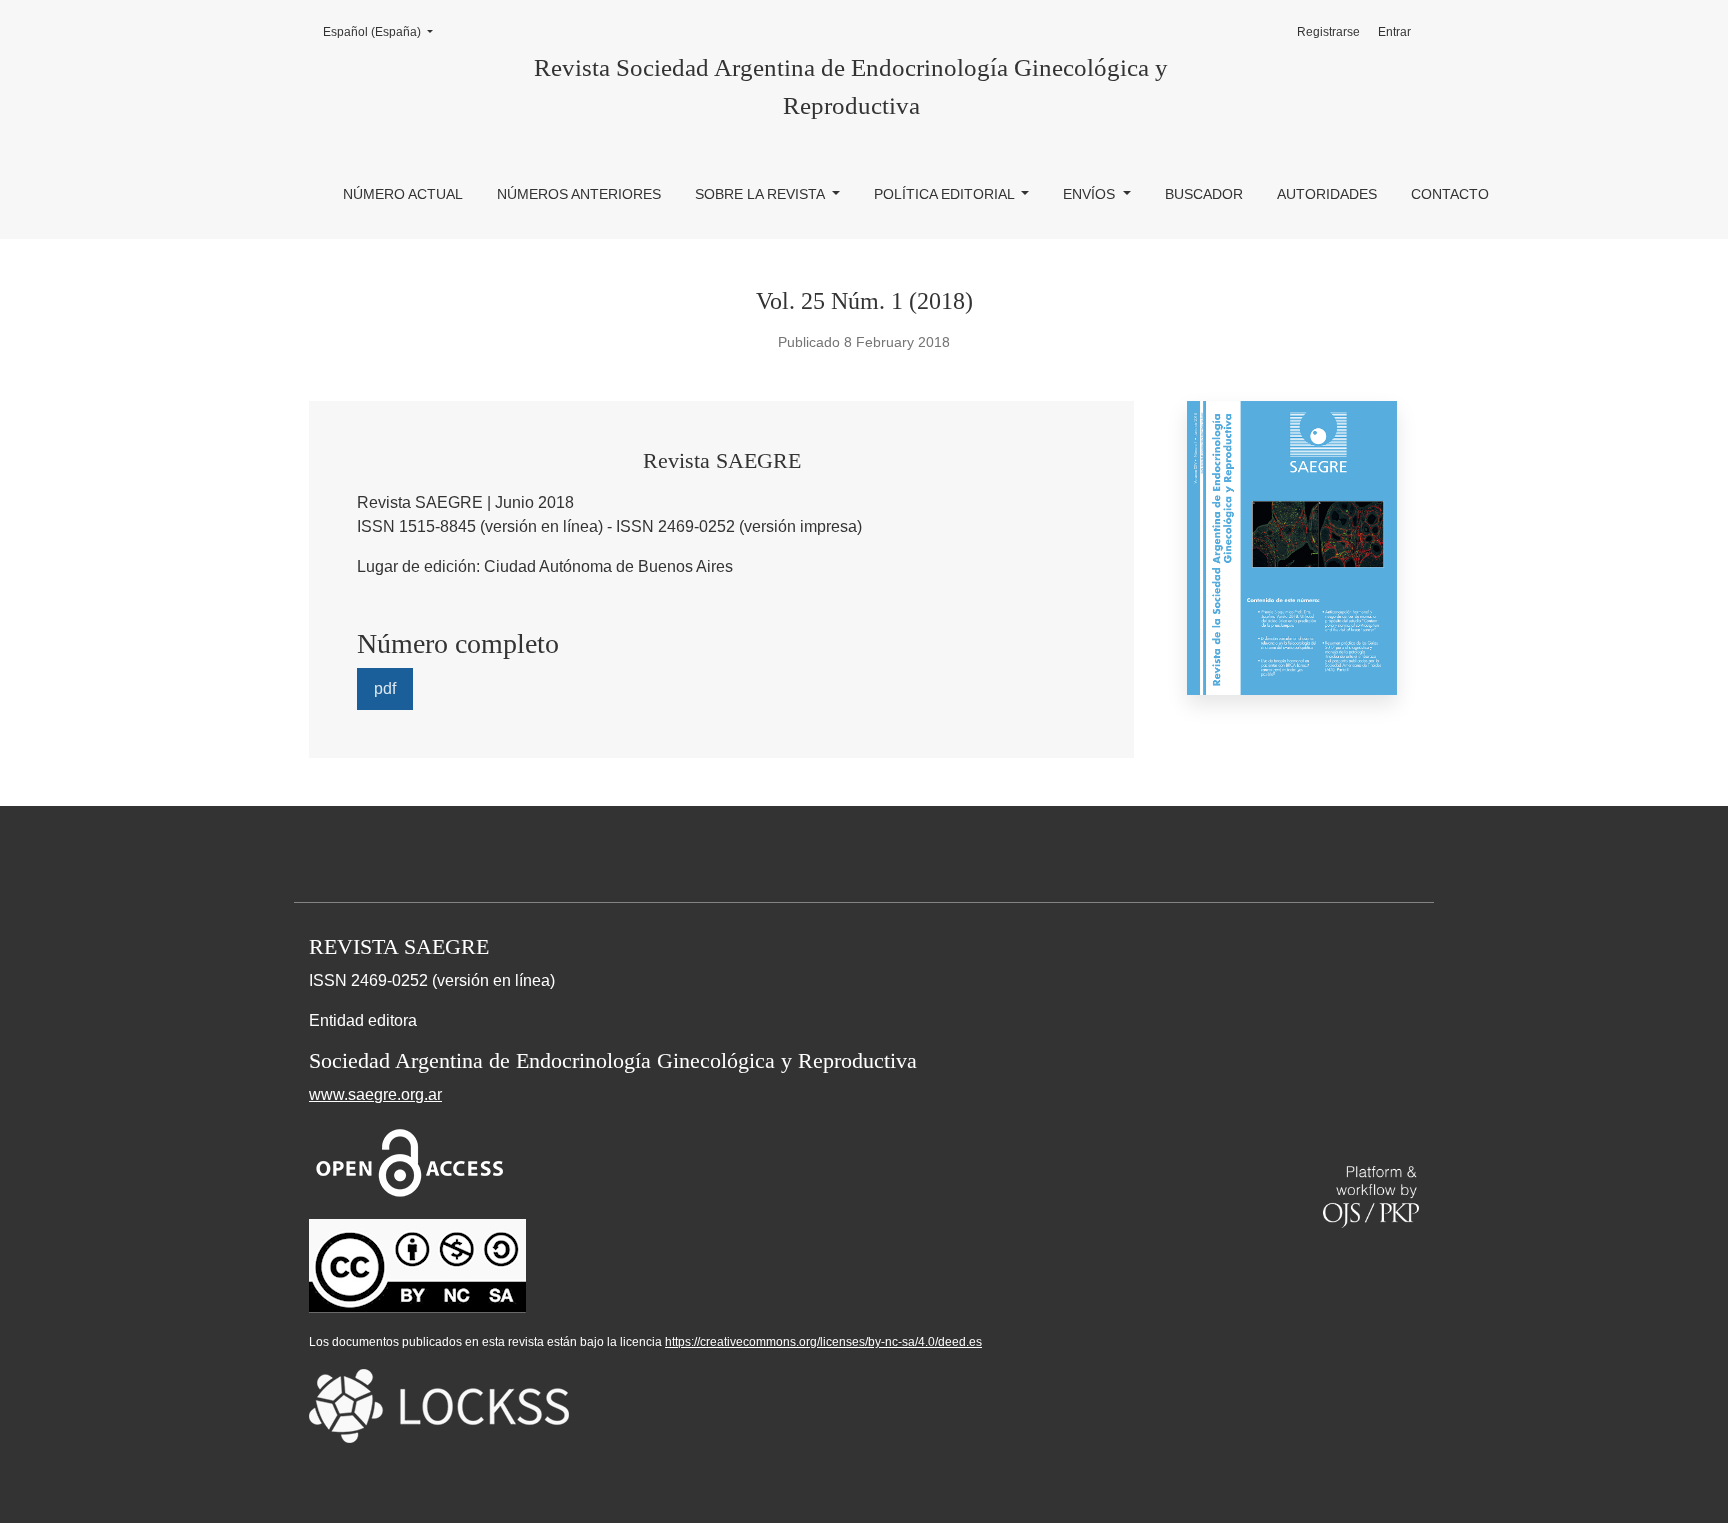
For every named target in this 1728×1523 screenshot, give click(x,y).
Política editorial (946, 194)
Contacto (1450, 194)
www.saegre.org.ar (375, 1094)
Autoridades (1327, 194)
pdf (385, 688)
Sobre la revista (761, 194)
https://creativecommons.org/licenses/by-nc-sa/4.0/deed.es (823, 1342)
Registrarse (1328, 32)
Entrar (1394, 32)
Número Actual (403, 194)
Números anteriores (579, 194)
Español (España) (384, 31)
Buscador (1204, 194)
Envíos (1091, 194)
